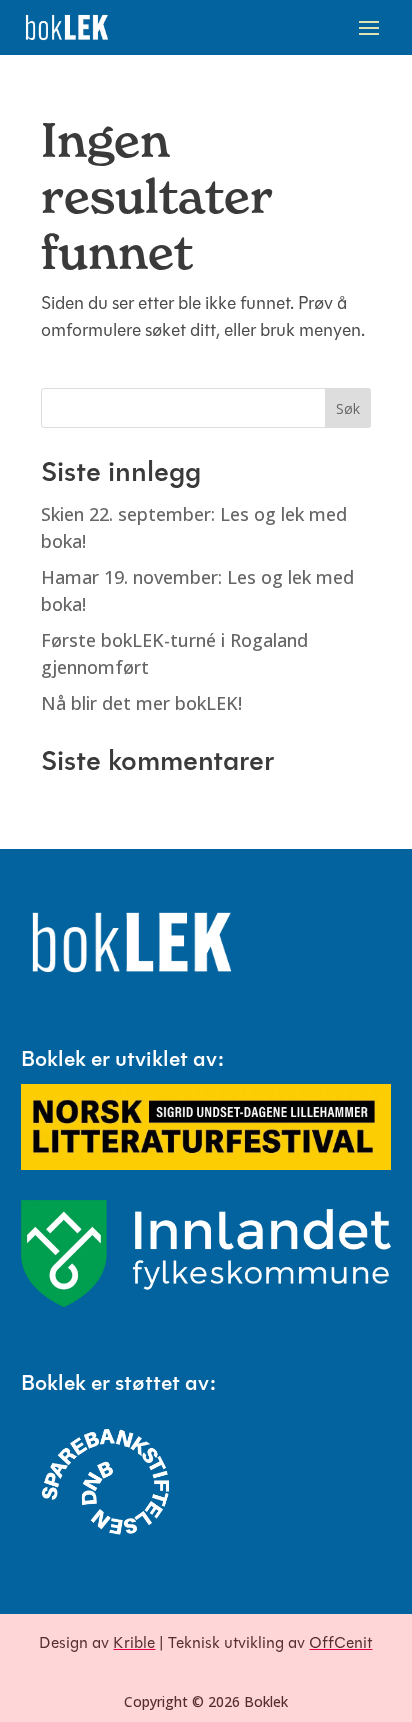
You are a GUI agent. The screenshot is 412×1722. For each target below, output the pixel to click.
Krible (134, 1644)
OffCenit (340, 1644)
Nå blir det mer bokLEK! (141, 703)
